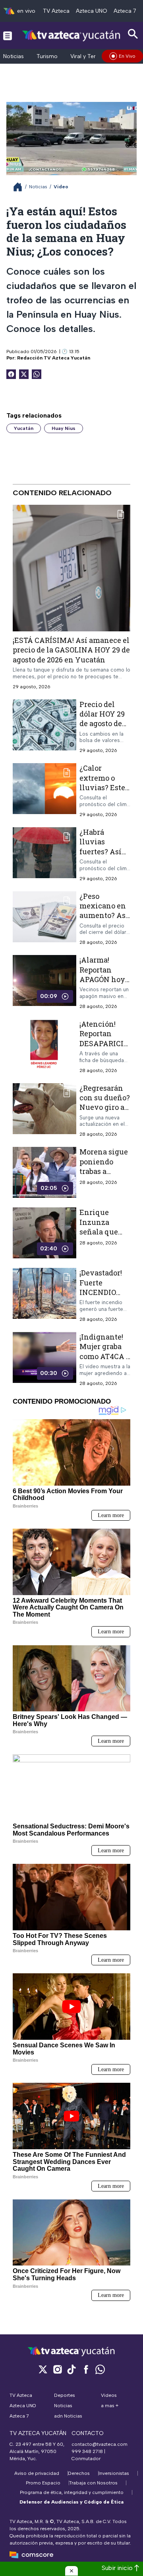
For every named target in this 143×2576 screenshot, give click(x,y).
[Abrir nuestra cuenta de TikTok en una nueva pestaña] (71, 2369)
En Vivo (127, 56)
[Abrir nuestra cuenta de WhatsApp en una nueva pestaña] (100, 2369)
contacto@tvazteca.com (100, 2444)
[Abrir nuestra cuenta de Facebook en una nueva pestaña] (86, 2369)
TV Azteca (56, 11)
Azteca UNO (92, 11)
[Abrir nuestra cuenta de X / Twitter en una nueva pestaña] (43, 2369)
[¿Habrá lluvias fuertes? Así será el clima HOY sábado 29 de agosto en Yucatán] (44, 854)
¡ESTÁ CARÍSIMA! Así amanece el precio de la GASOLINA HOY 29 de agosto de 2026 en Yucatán (71, 650)
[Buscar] (133, 34)
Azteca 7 (125, 11)
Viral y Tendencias (94, 56)
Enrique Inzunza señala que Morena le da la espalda (102, 1232)
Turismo (47, 56)
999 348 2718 (87, 2451)
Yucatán (24, 428)
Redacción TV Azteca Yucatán (54, 358)
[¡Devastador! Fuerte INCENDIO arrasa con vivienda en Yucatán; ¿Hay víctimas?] (44, 1296)
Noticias (14, 56)
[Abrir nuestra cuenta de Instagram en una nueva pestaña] (57, 2369)
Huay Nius (64, 428)
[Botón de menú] (8, 35)
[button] (71, 2571)
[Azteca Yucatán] (71, 35)
